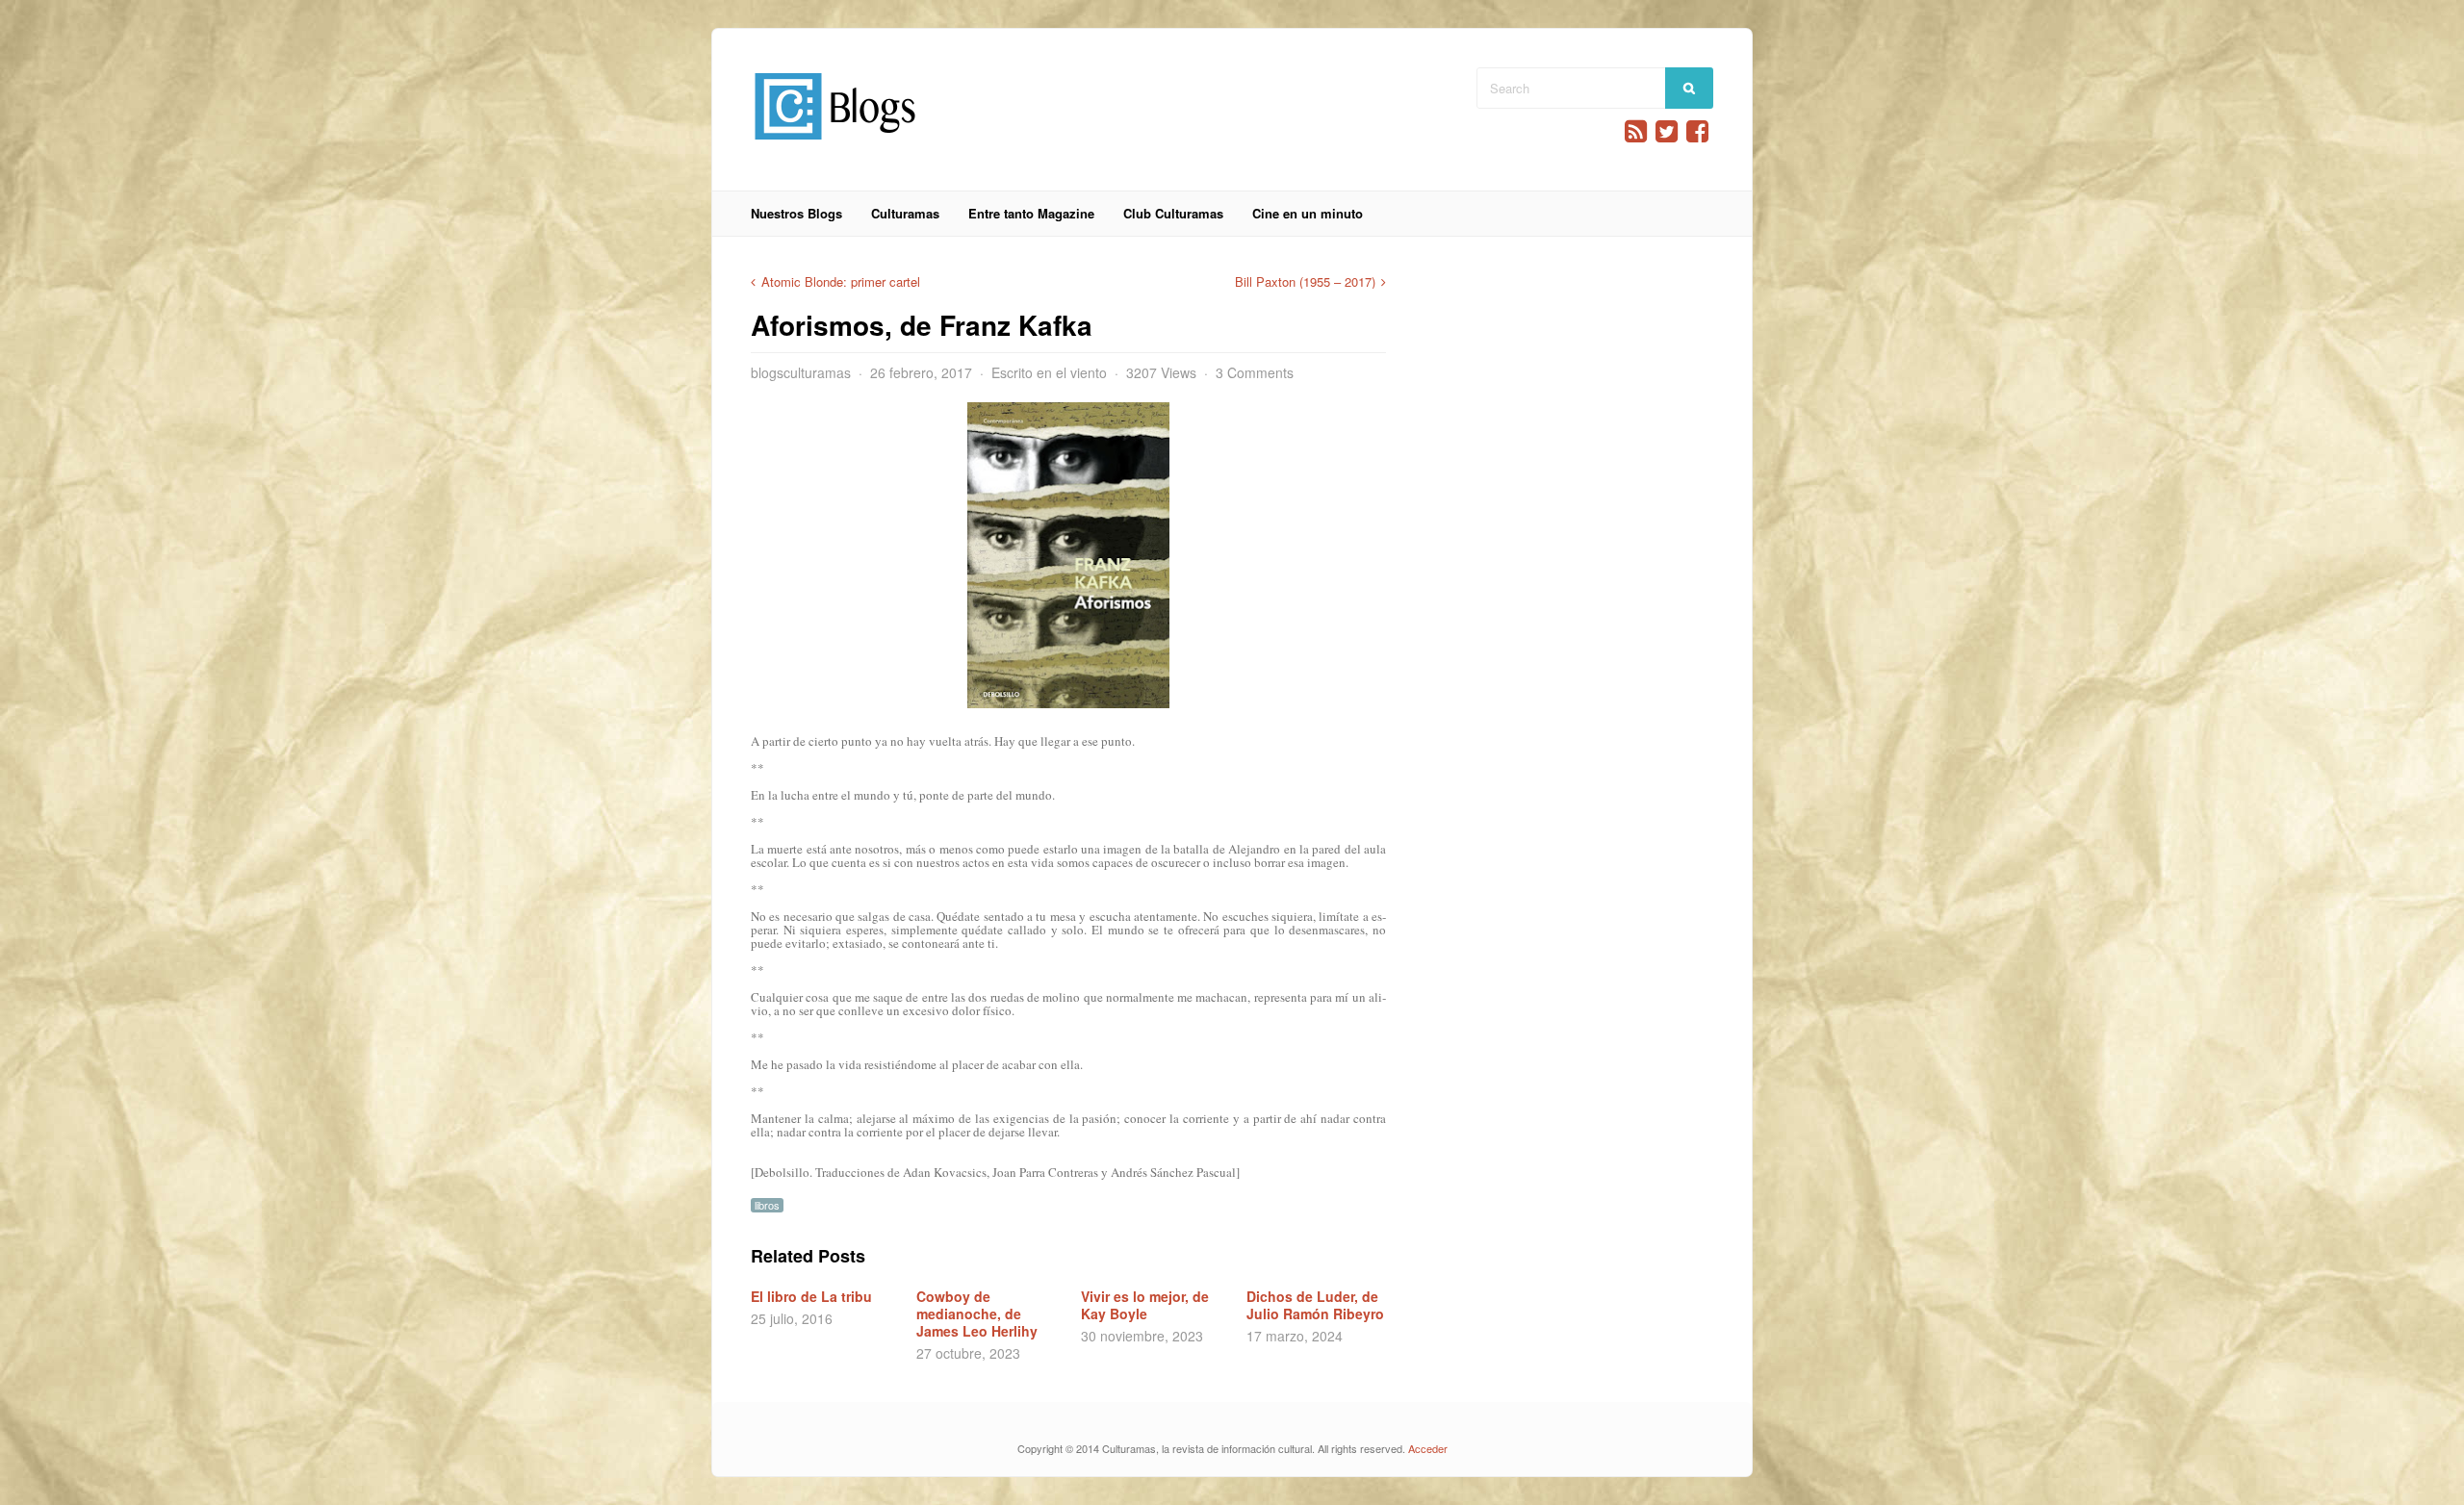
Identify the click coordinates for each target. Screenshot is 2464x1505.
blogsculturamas (801, 372)
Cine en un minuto (1308, 213)
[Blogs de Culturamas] (835, 147)
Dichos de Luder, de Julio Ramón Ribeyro (1315, 1305)
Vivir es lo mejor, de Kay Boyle (1145, 1305)
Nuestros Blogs (796, 213)
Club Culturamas (1173, 213)
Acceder (1428, 1448)
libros (767, 1205)
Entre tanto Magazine (1031, 213)
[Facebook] (1697, 131)
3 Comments (1255, 372)
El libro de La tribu (811, 1296)
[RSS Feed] (1636, 131)
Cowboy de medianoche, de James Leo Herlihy (977, 1314)
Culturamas (905, 213)
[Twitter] (1667, 131)
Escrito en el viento (1049, 372)
